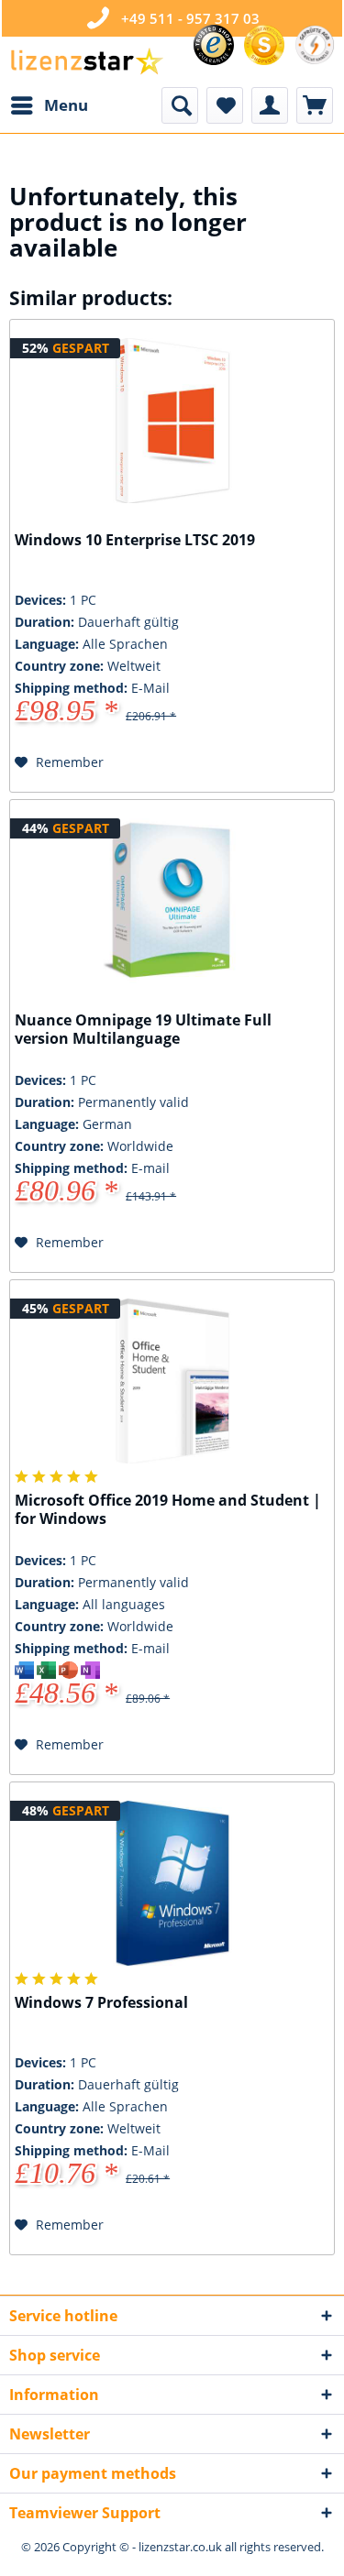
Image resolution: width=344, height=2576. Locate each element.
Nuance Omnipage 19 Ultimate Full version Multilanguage (143, 1030)
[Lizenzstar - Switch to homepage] (86, 62)
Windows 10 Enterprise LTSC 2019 (135, 540)
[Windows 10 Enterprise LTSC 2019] (172, 421)
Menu (66, 105)
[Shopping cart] (315, 105)
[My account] (270, 105)
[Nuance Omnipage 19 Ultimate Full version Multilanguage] (172, 901)
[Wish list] (225, 105)
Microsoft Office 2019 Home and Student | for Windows (168, 1510)
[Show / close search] (180, 105)
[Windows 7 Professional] (172, 1883)
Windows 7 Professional (101, 2003)
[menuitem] (49, 105)
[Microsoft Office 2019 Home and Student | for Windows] (172, 1381)
